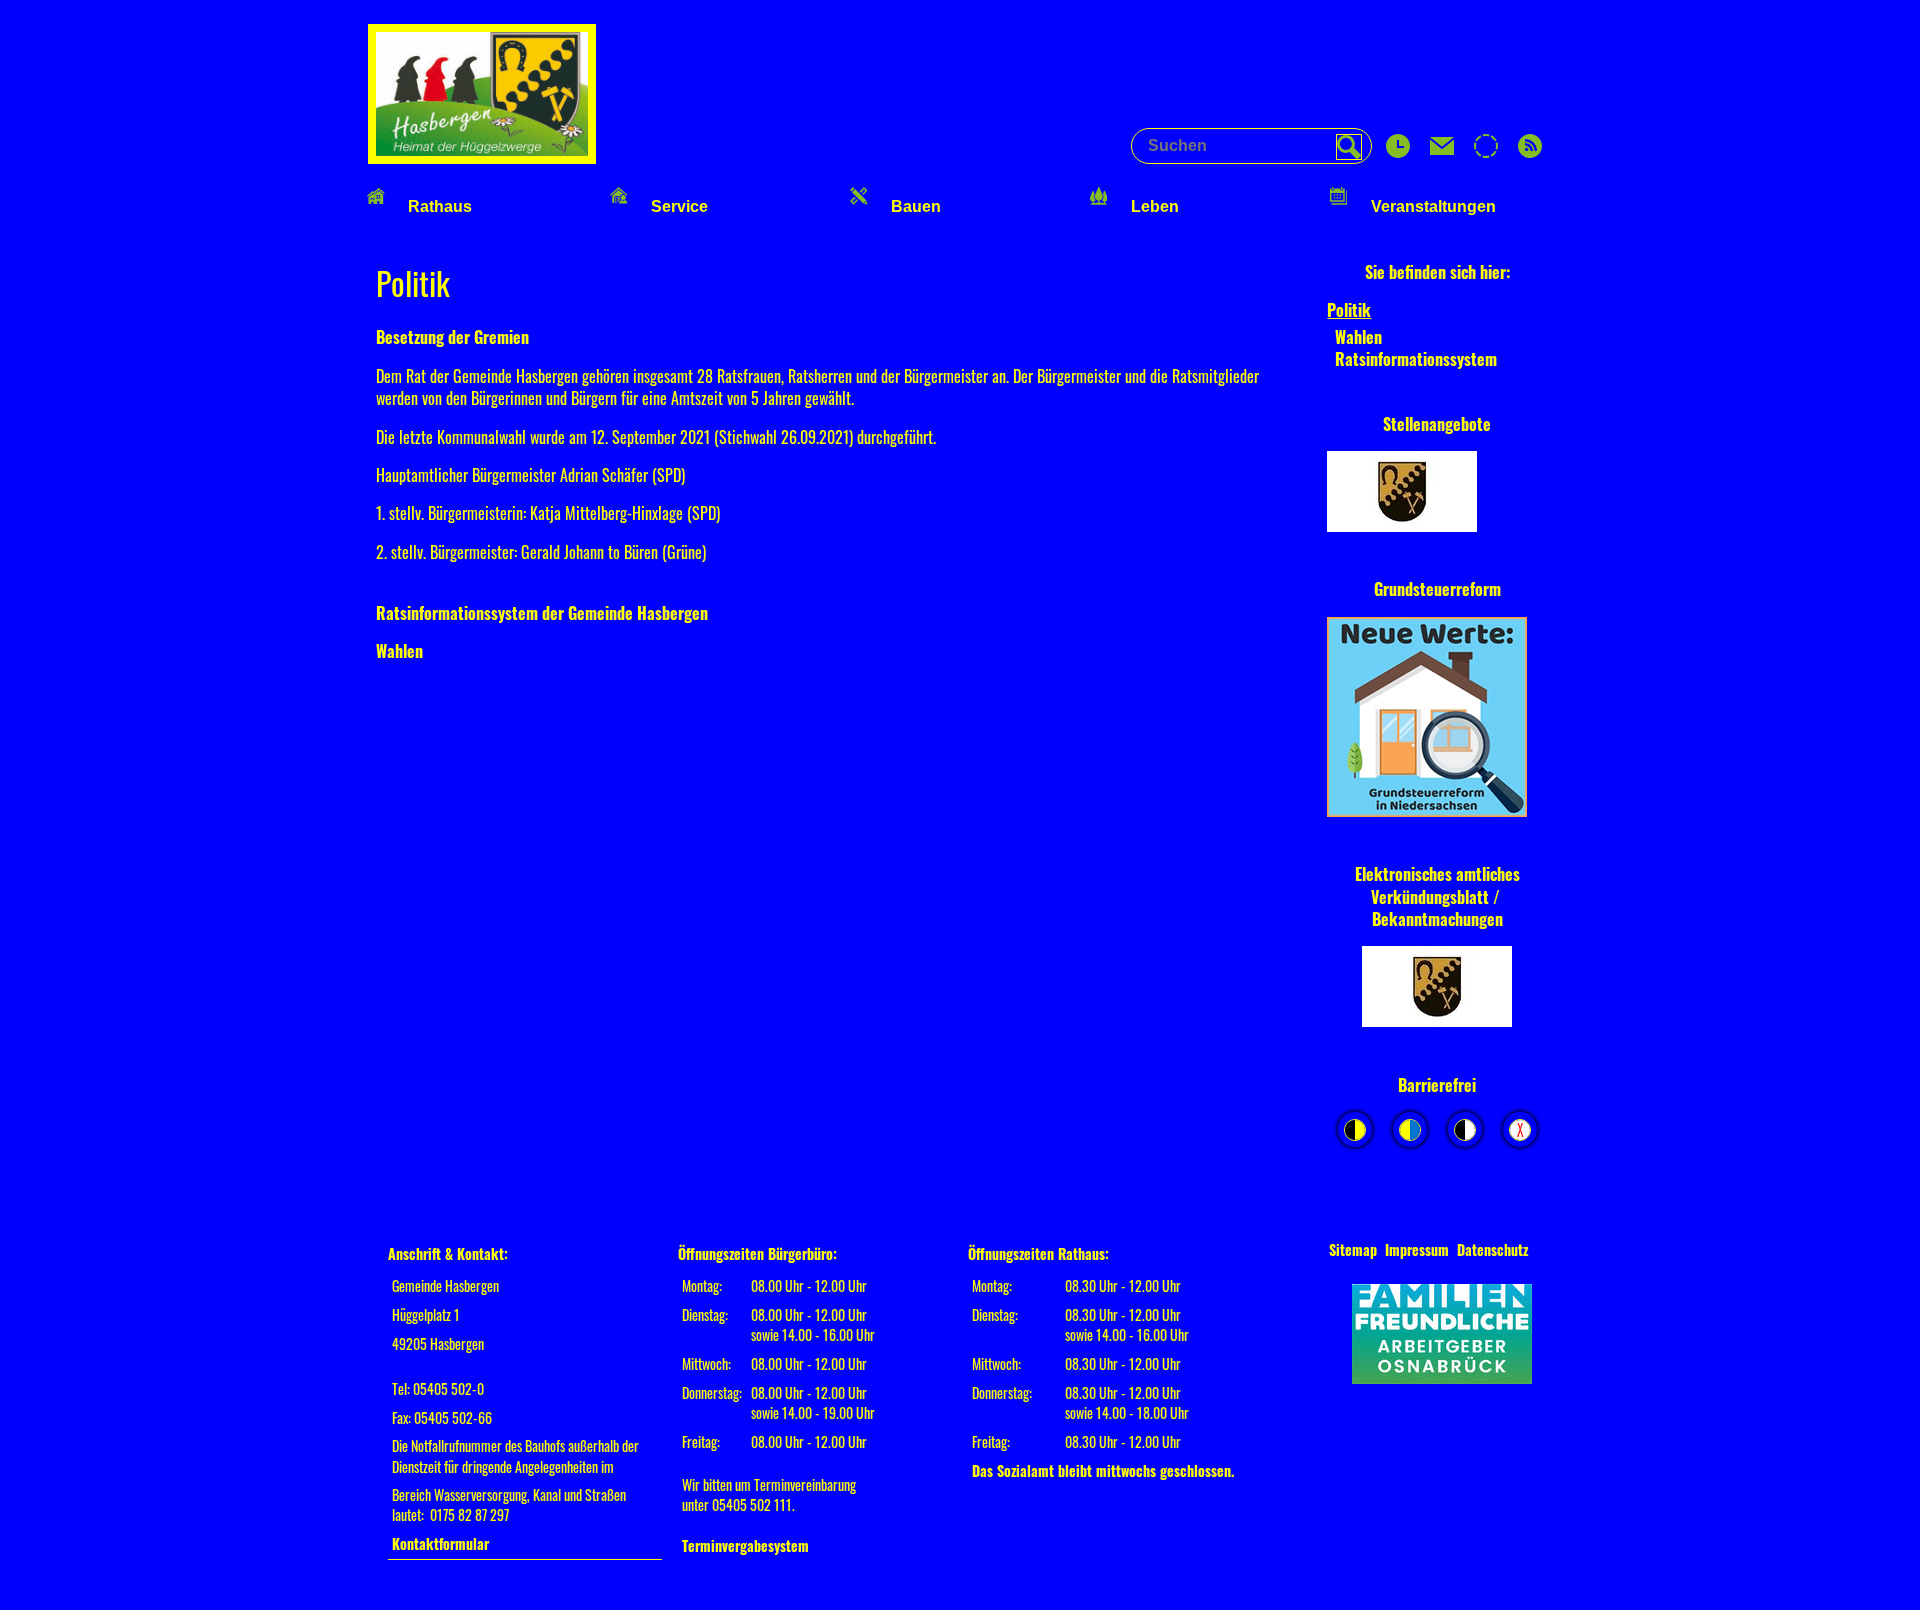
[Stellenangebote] (1437, 493)
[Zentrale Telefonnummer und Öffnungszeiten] (1398, 151)
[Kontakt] (1442, 151)
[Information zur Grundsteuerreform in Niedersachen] (1437, 719)
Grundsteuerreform (1437, 589)
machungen (1465, 919)
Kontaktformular (440, 1543)
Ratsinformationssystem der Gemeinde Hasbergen (542, 613)
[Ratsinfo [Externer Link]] (1486, 151)
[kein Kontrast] (1520, 1129)
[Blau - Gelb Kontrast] (1410, 1129)
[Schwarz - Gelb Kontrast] (1355, 1129)
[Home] (482, 157)
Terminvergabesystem (745, 1545)
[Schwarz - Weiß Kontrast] (1465, 1129)
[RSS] (1530, 151)
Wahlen (399, 651)
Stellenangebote (1437, 424)
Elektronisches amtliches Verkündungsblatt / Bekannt (1437, 896)
